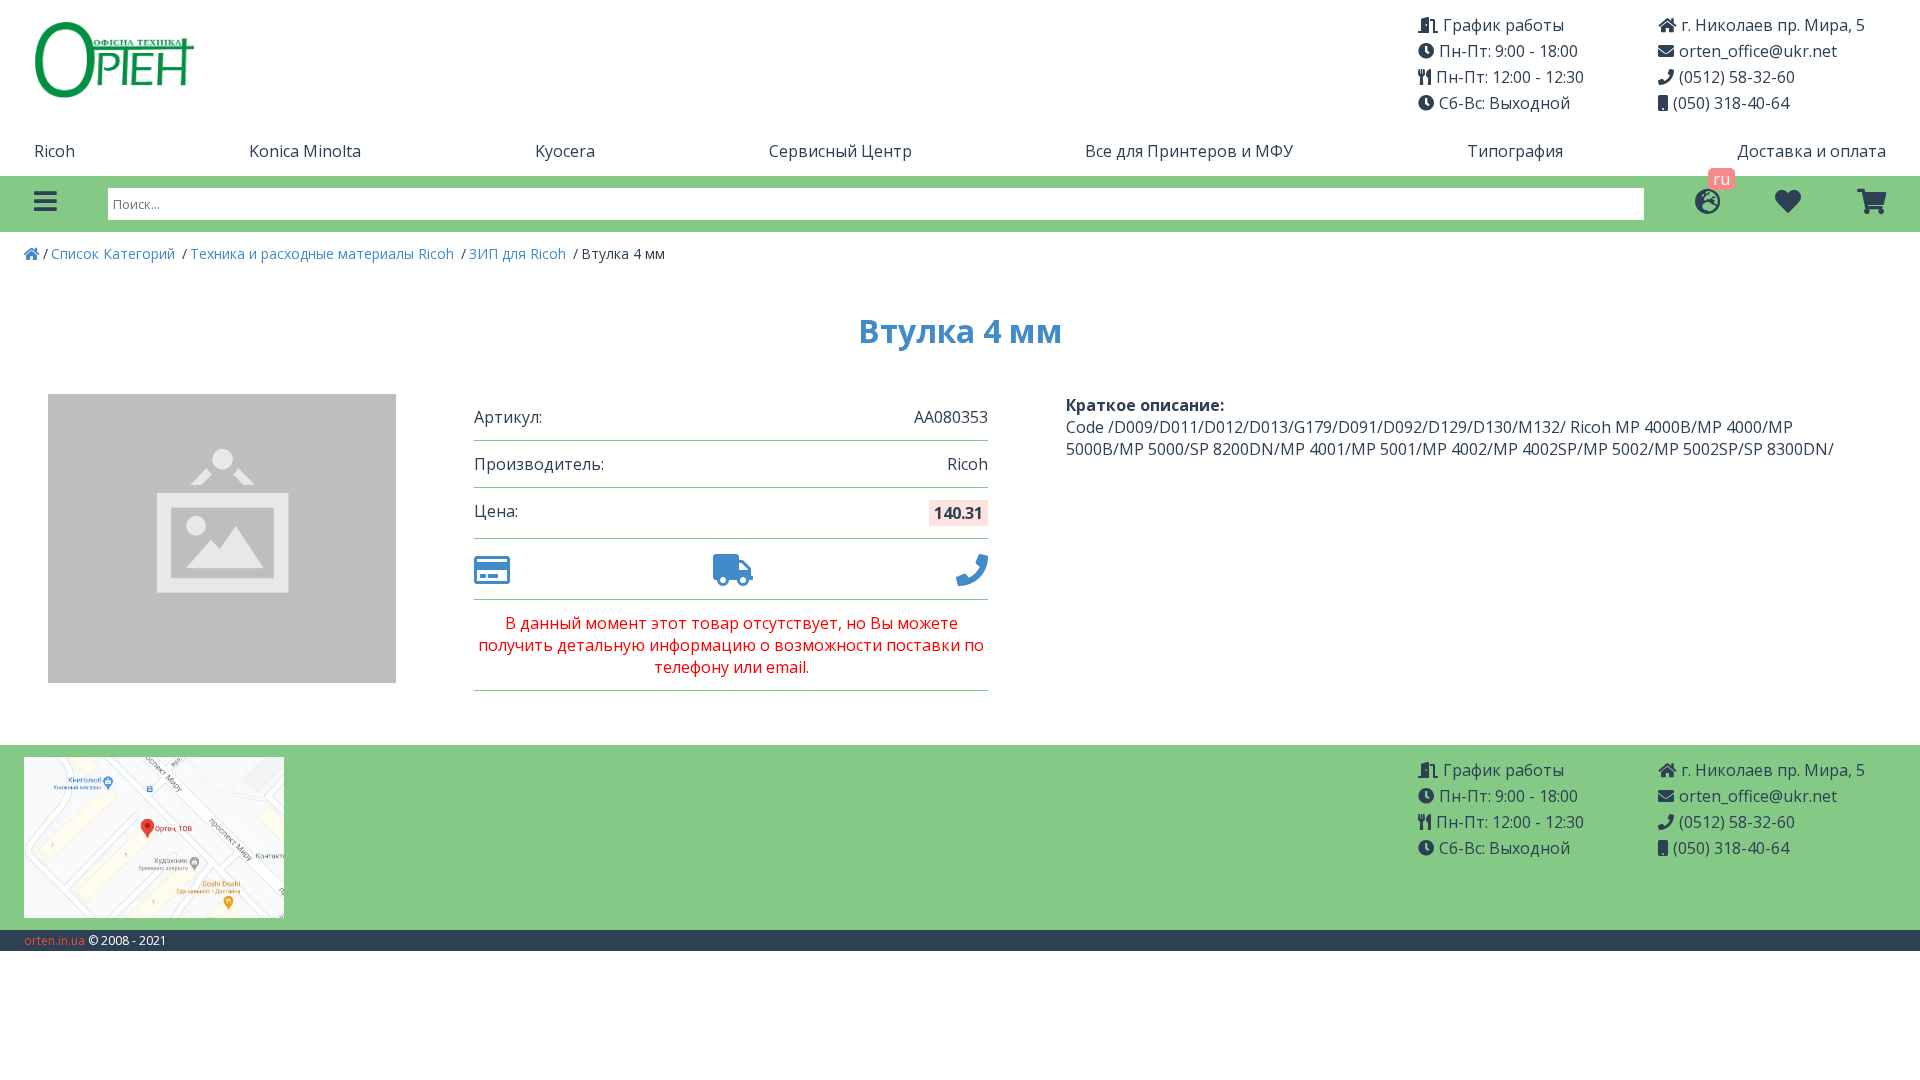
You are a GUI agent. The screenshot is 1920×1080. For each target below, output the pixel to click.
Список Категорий (115, 253)
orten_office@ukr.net (1758, 51)
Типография (1515, 151)
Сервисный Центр (840, 151)
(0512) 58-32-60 (1737, 77)
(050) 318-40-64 (1731, 103)
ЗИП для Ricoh (519, 253)
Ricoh (54, 151)
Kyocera (565, 151)
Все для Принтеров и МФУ (1189, 151)
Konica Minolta (305, 151)
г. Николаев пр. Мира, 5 (1773, 25)
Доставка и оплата (1811, 151)
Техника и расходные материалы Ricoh (324, 253)
